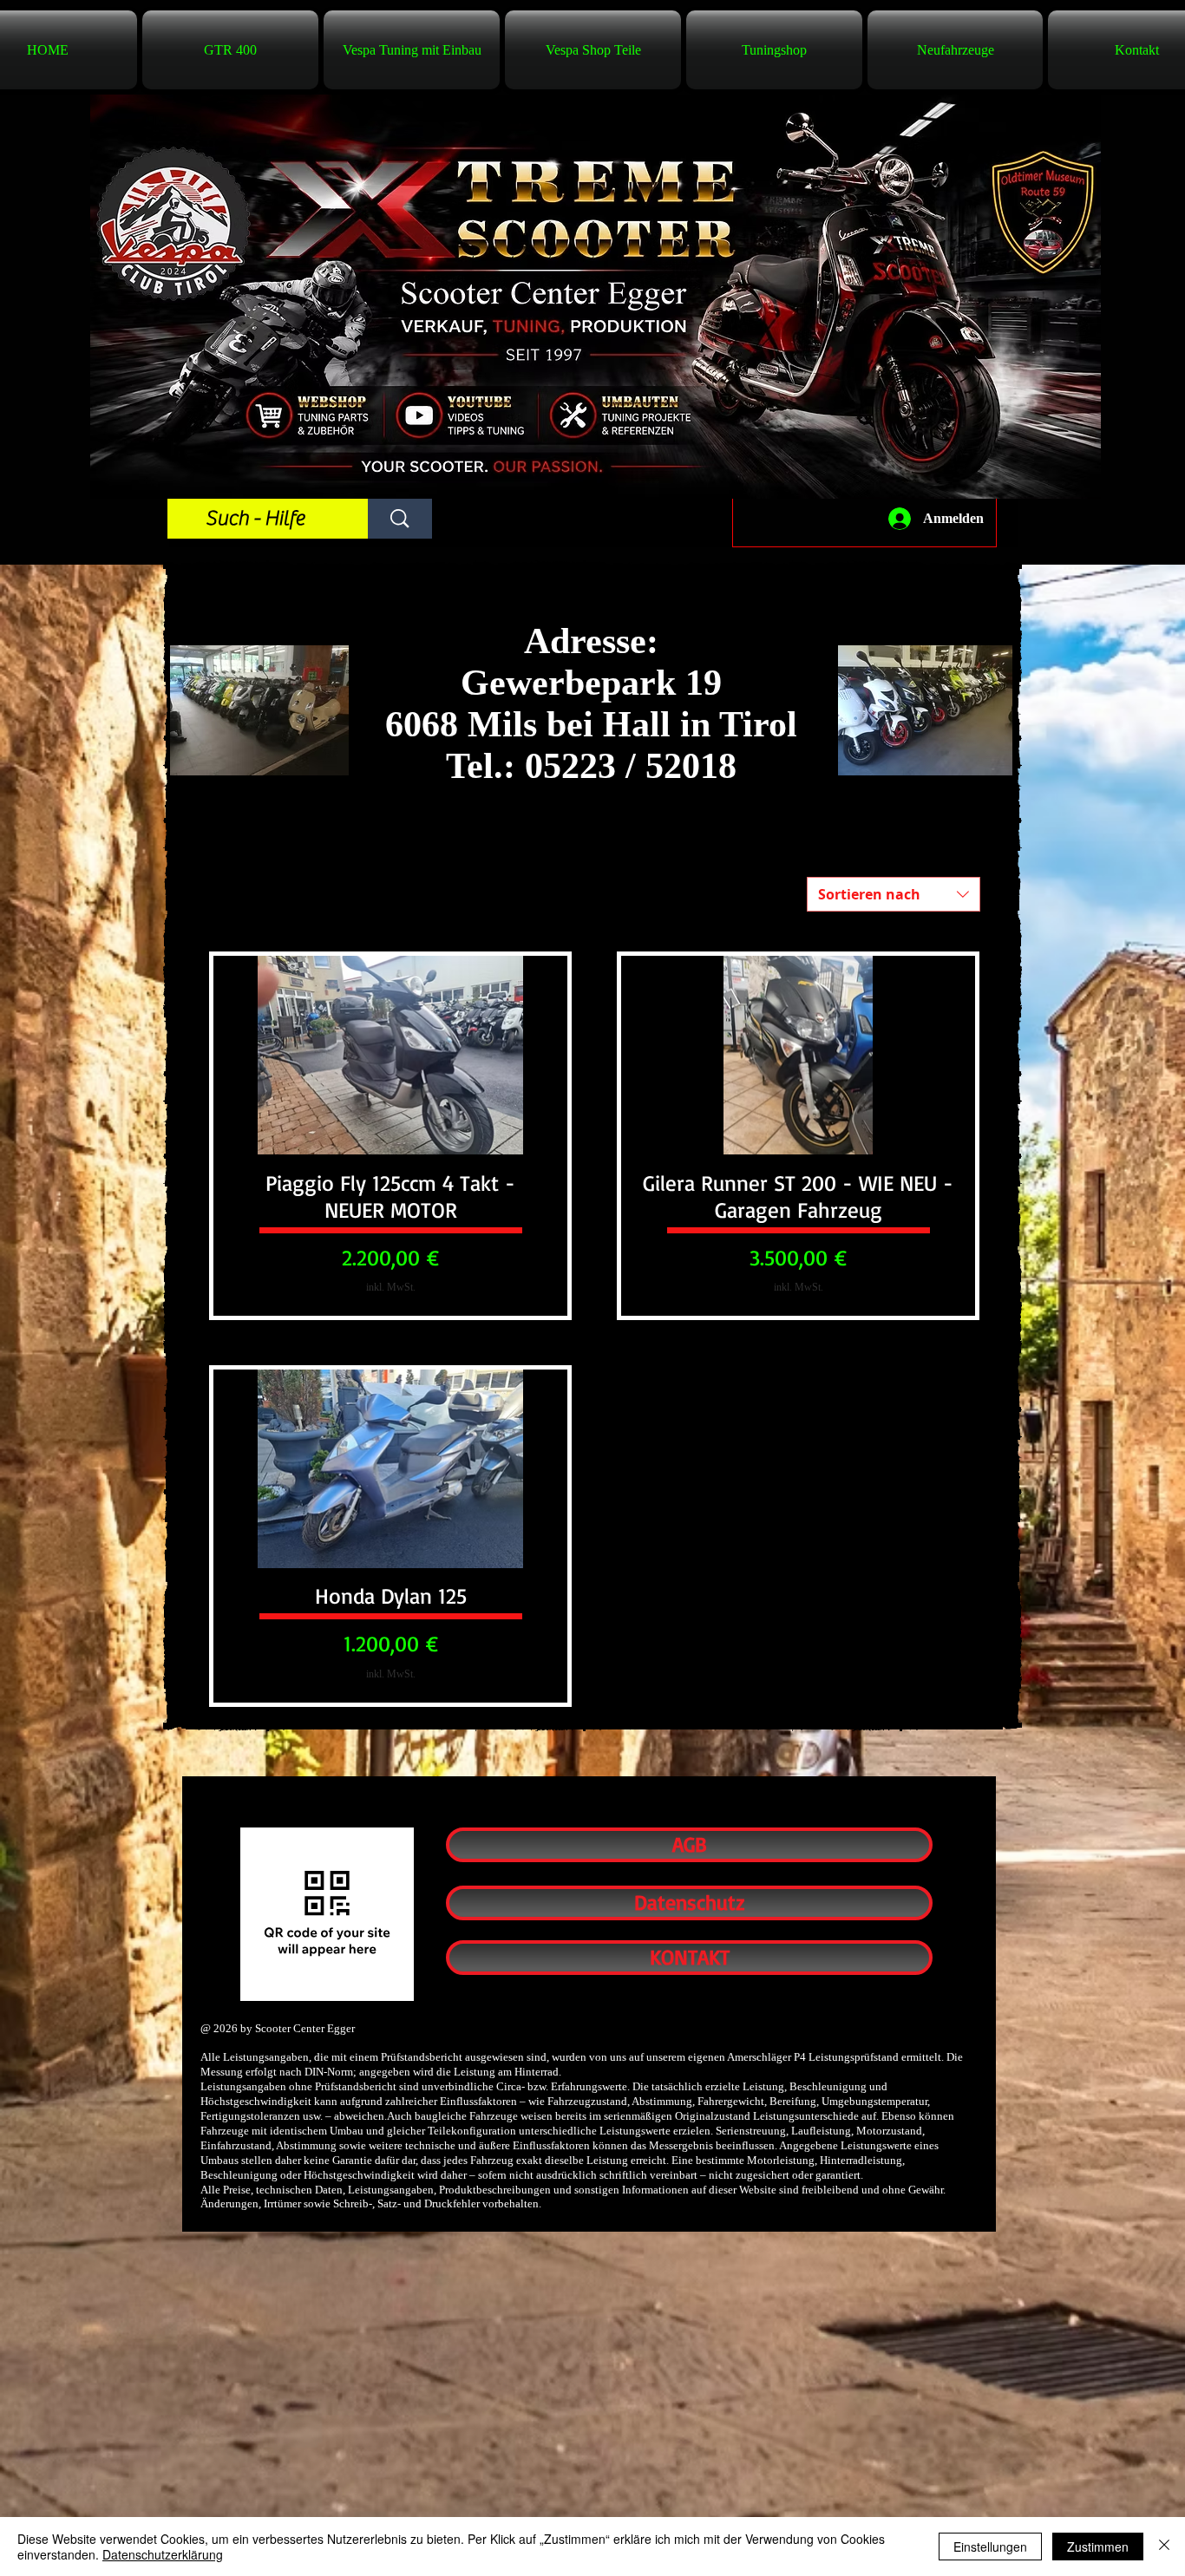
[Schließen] (1164, 2547)
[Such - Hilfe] (400, 519)
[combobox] (894, 894)
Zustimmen (1098, 2547)
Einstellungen (990, 2547)
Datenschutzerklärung (163, 2554)
